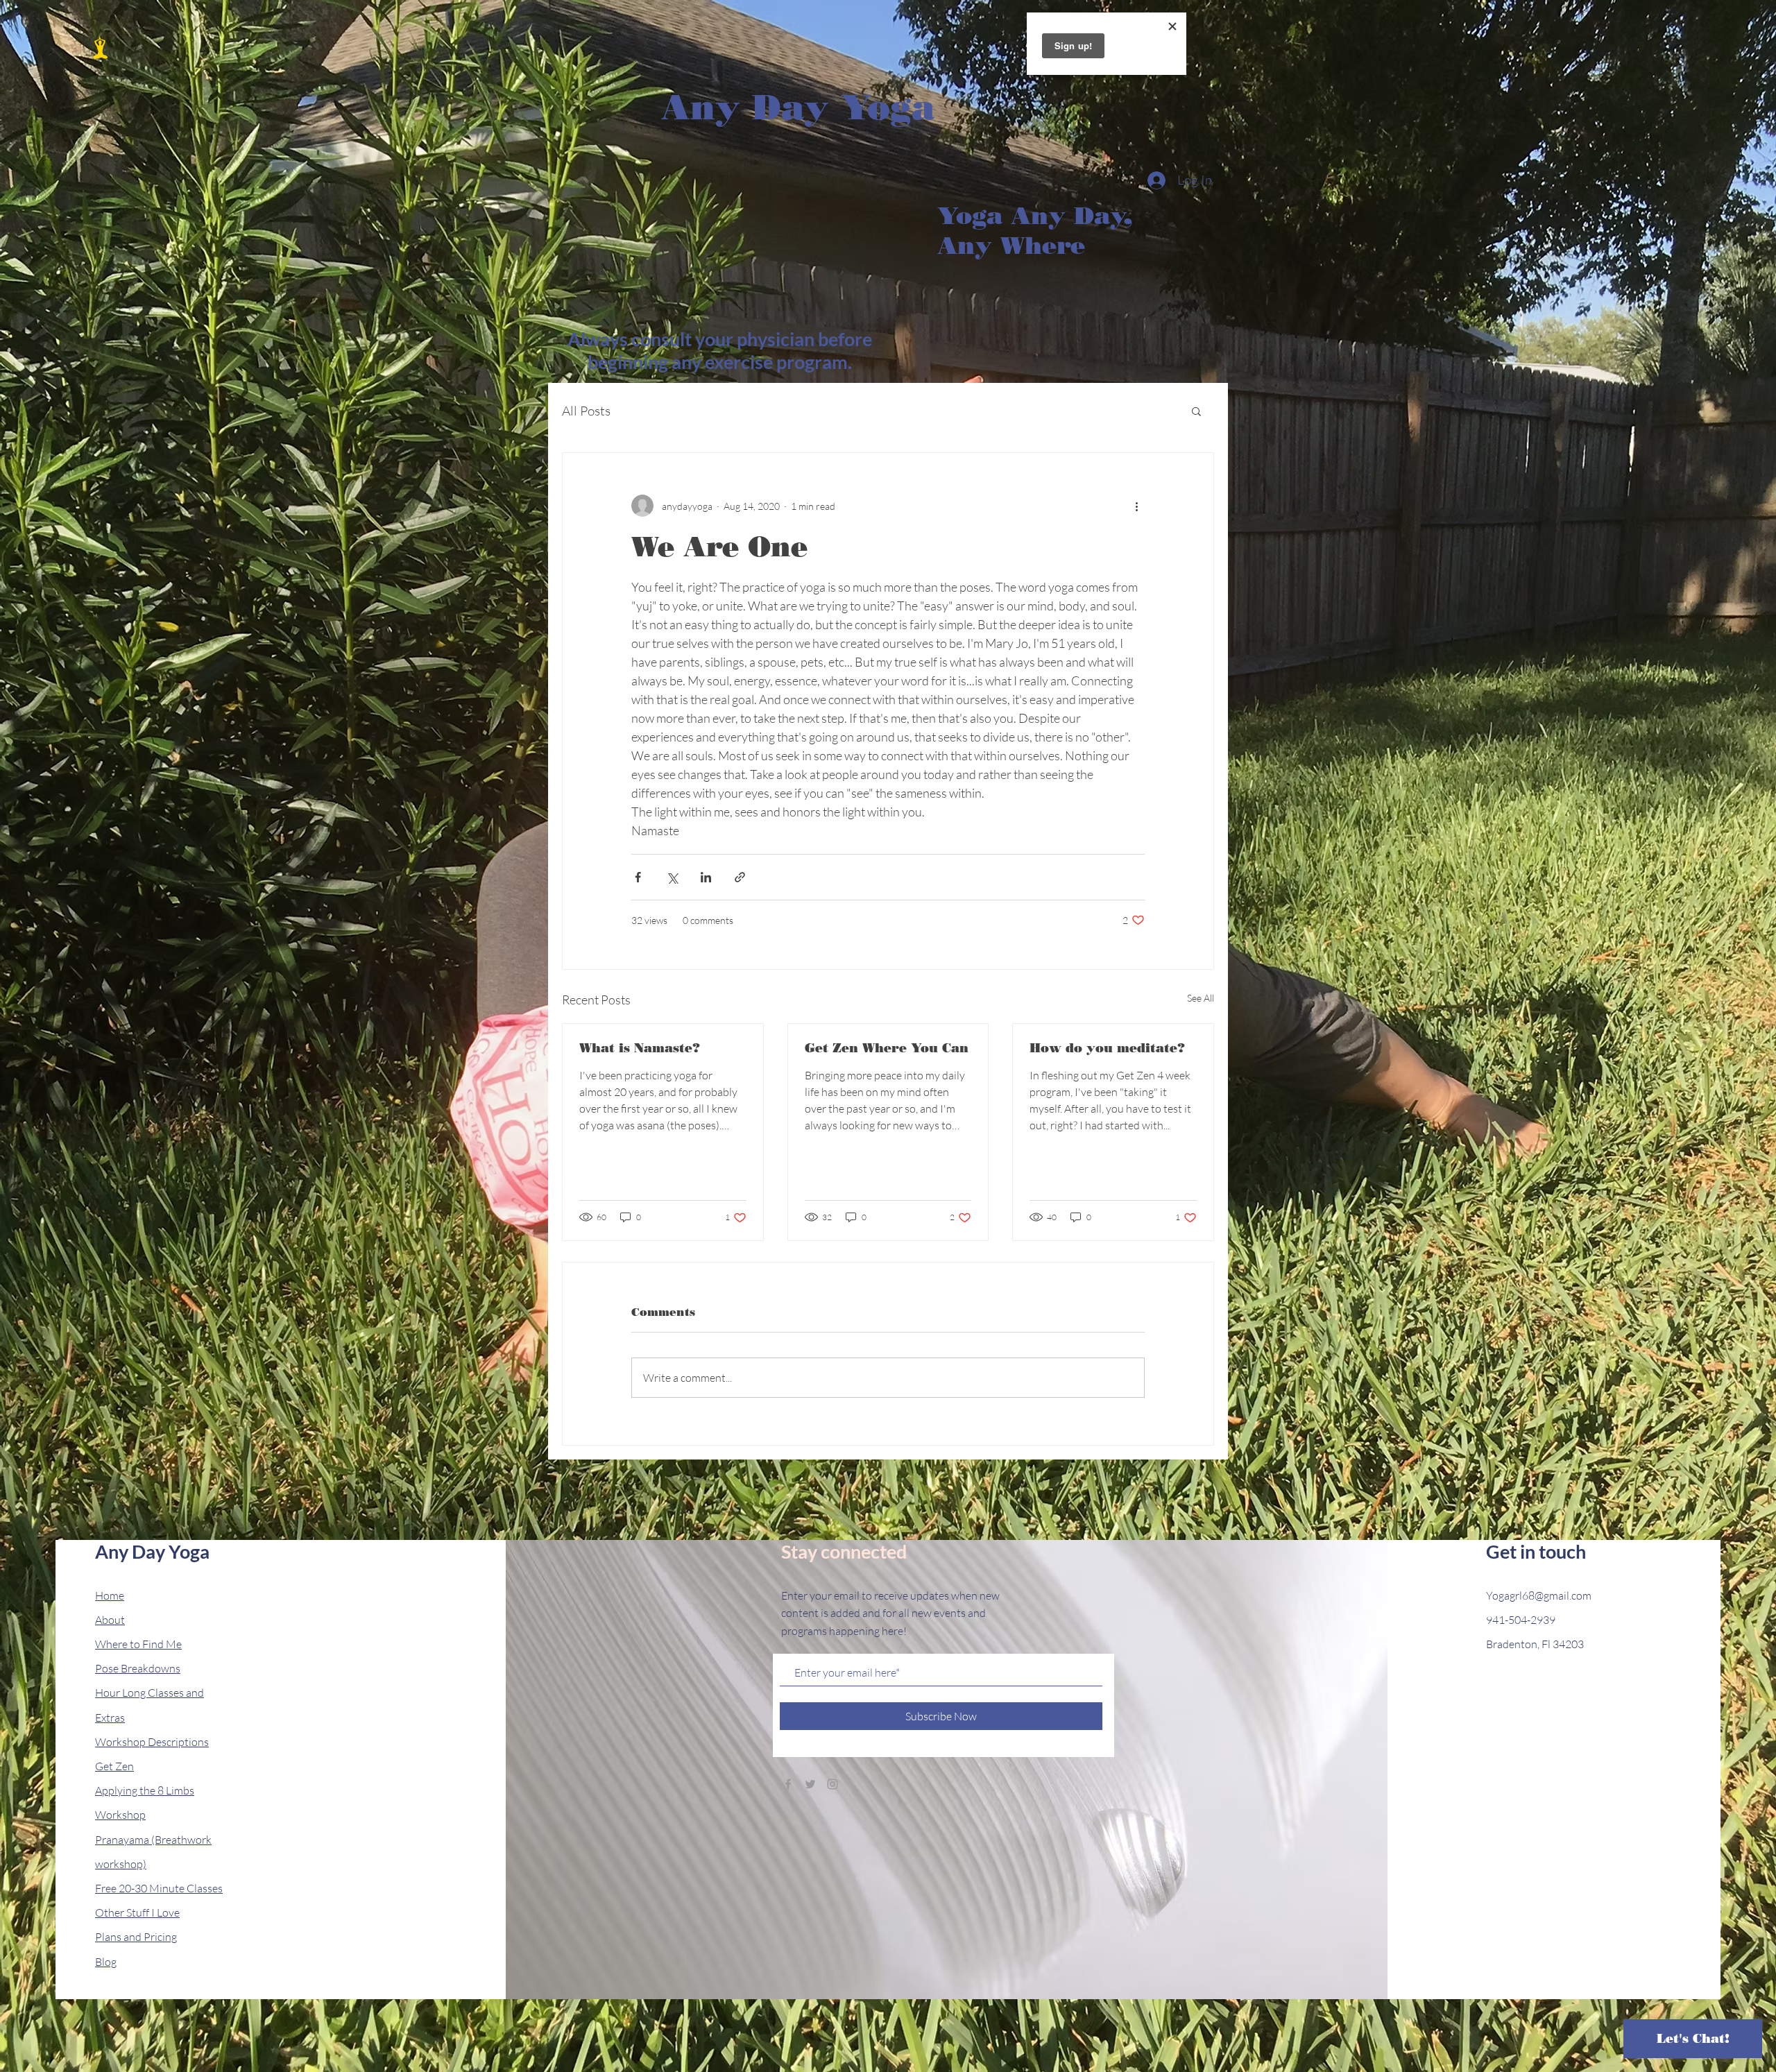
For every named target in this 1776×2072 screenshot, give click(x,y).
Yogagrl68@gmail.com (1539, 1595)
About (110, 1620)
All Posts (586, 411)
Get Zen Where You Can (887, 1048)
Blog (106, 1962)
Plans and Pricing (136, 1937)
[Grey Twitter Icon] (810, 1784)
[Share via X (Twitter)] (672, 877)
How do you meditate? (1107, 1048)
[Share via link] (740, 877)
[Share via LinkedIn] (706, 877)
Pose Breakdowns (138, 1668)
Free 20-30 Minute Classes (159, 1888)
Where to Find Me (138, 1644)
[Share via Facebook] (638, 877)
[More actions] (1136, 506)
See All (1201, 998)
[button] (1196, 411)
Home (110, 1595)
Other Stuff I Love (137, 1912)
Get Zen (114, 1766)
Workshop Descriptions (152, 1742)
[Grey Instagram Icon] (832, 1784)
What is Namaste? (640, 1048)
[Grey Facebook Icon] (788, 1784)
